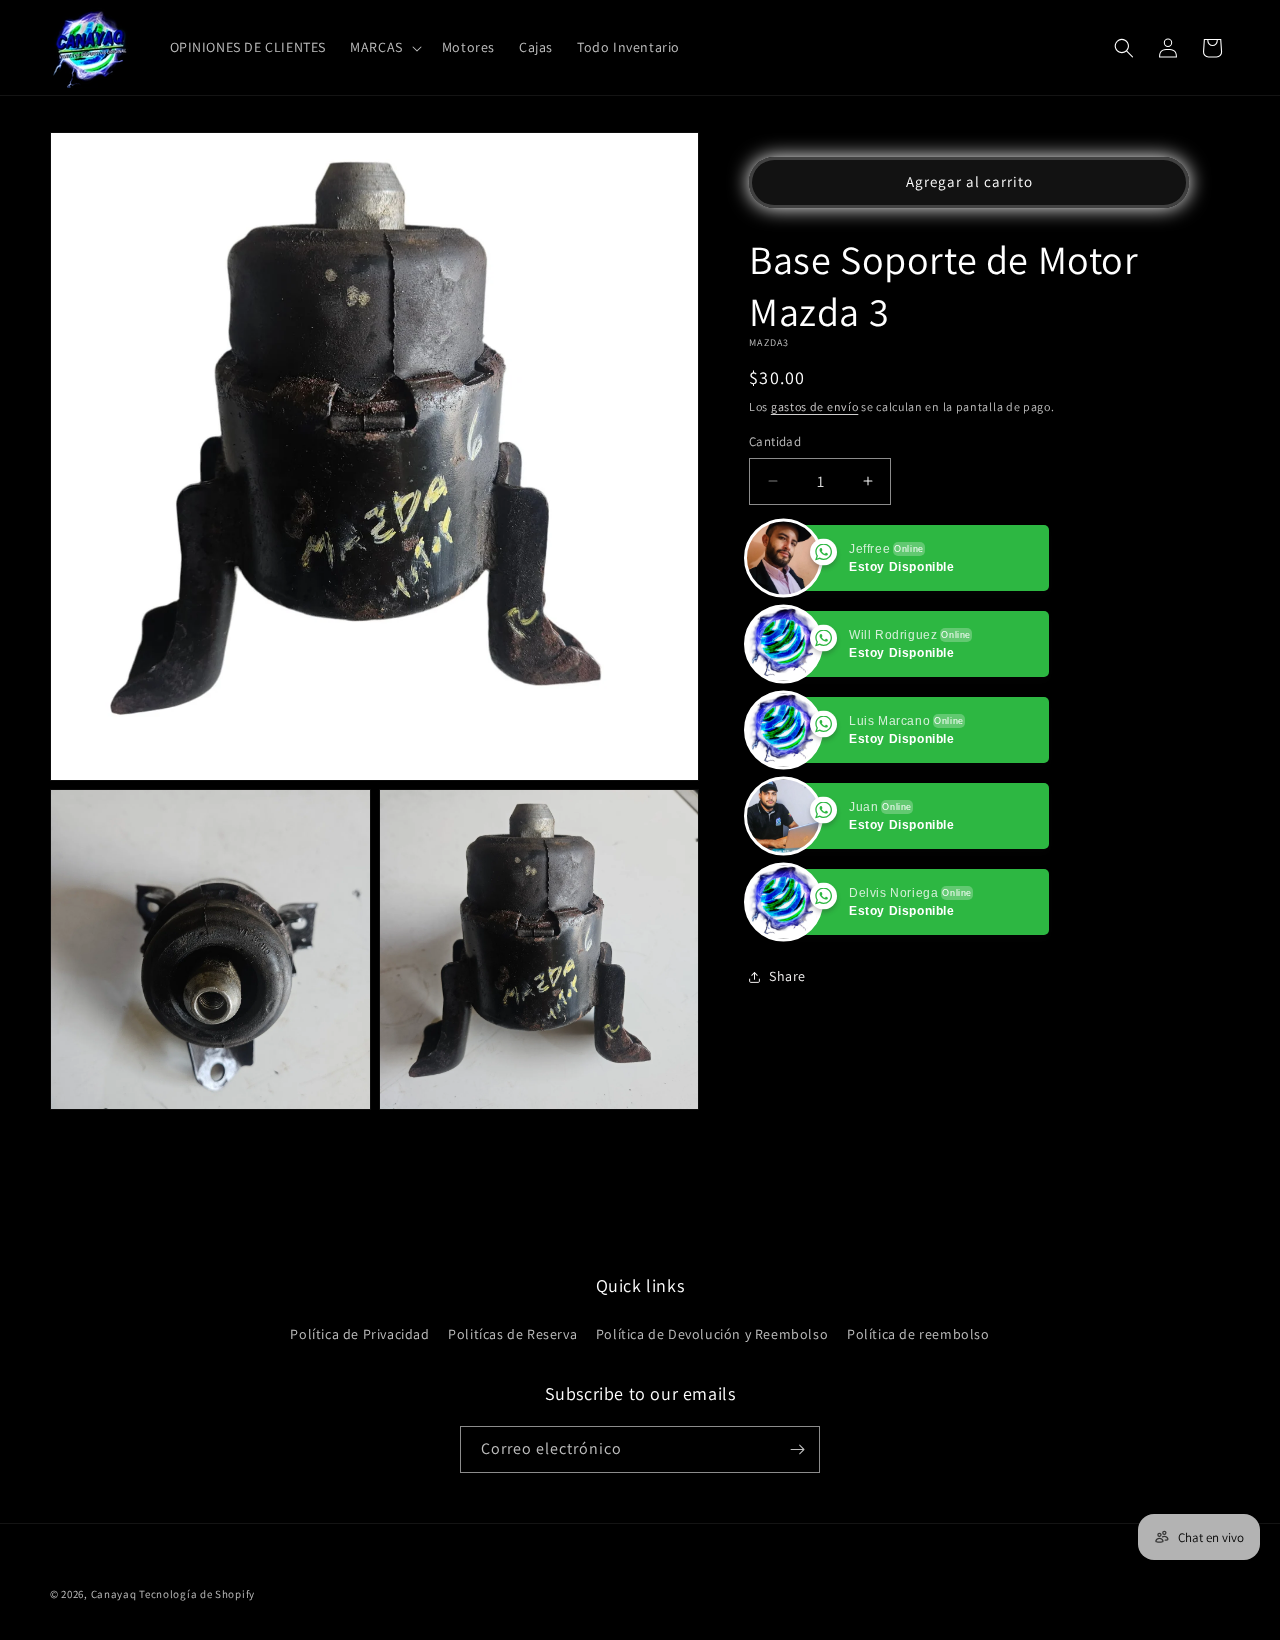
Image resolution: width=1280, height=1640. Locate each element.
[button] (384, 47)
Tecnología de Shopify (197, 1594)
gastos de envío (815, 406)
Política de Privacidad (359, 1334)
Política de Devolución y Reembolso (712, 1334)
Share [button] (787, 976)
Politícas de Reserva (512, 1334)
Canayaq (114, 1594)
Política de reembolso (918, 1334)
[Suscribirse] (797, 1449)
